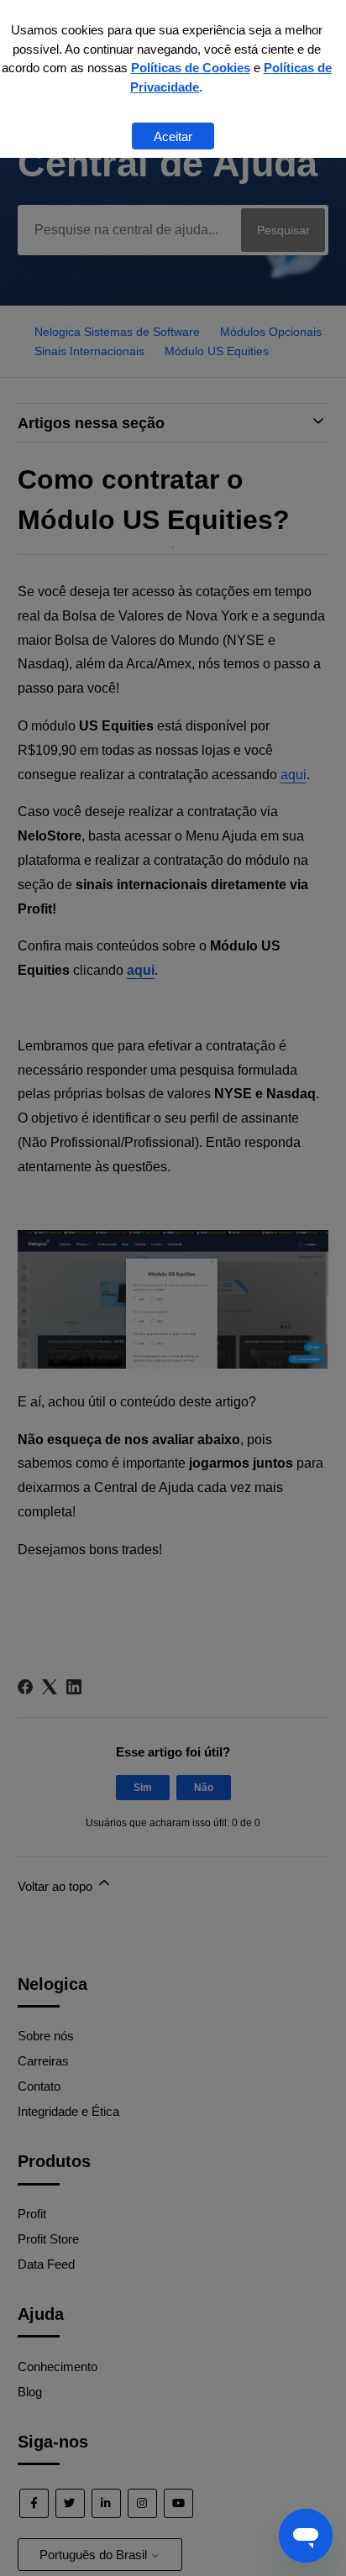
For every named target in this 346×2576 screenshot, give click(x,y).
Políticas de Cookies (191, 68)
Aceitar (173, 136)
